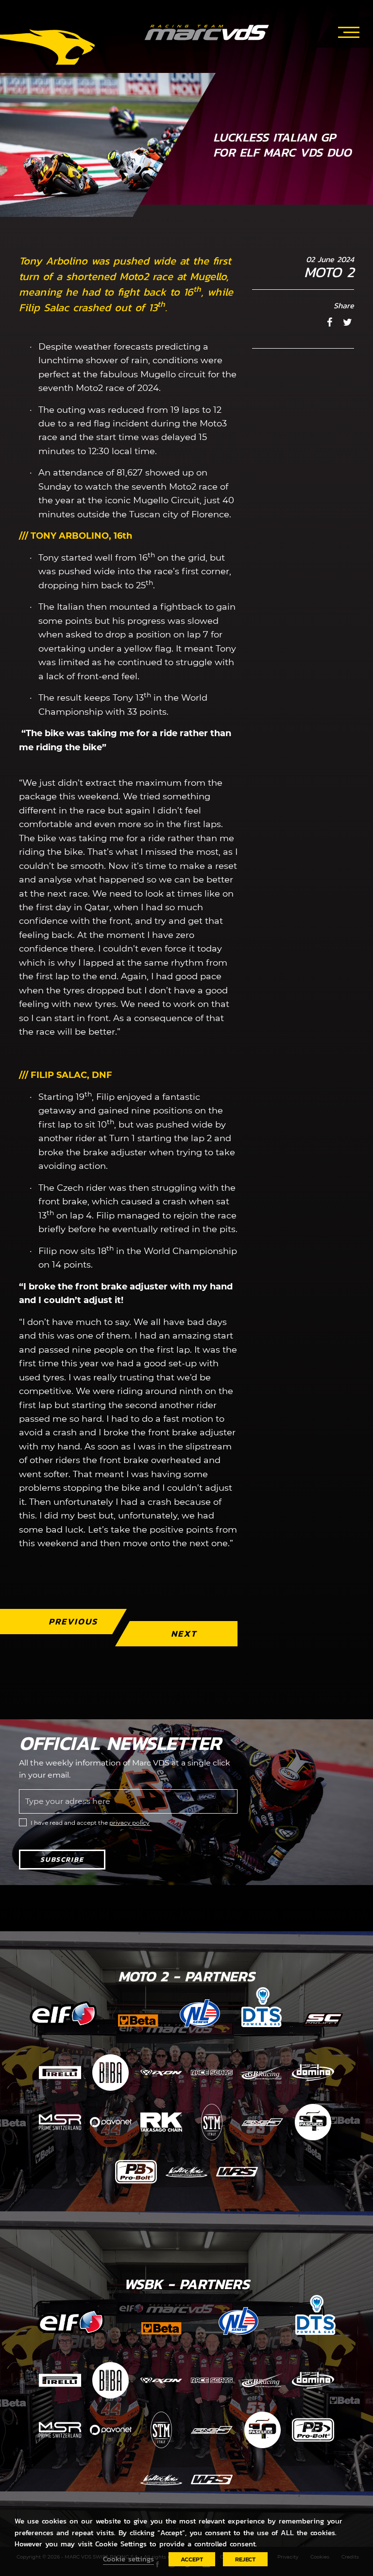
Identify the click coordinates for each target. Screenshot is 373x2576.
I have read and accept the (90, 1823)
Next (184, 1633)
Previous (73, 1621)
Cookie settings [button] (128, 2559)
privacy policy (129, 1823)
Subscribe (62, 1860)
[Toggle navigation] (349, 31)
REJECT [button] (245, 2559)
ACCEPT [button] (192, 2559)
